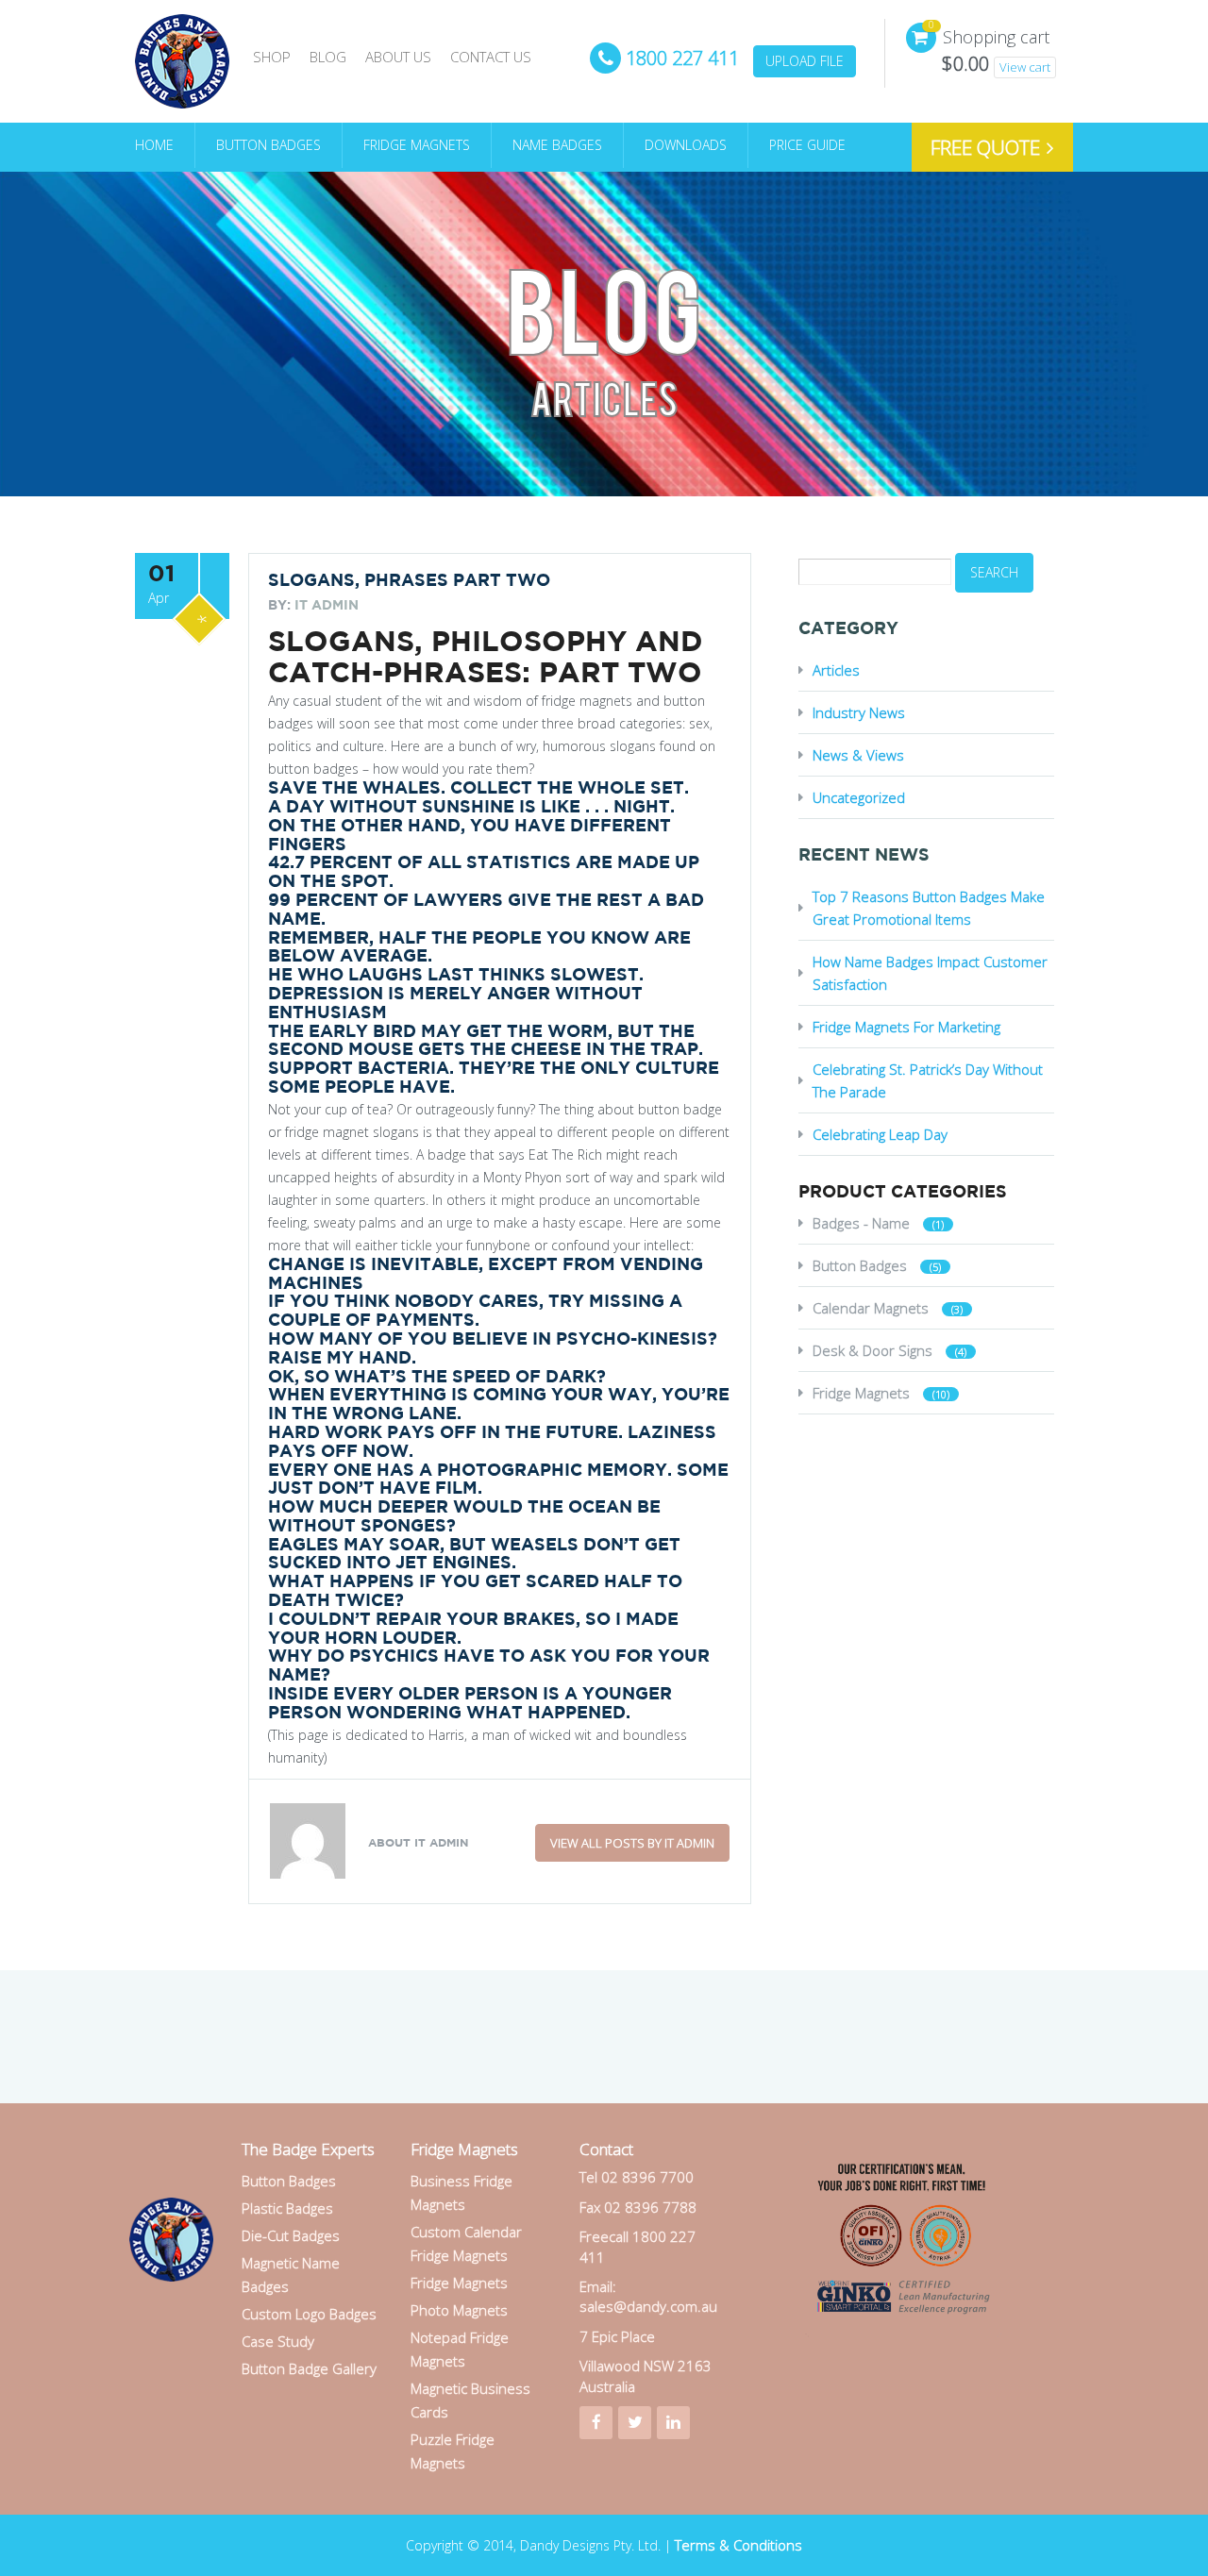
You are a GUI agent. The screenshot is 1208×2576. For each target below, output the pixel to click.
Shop (272, 57)
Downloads (686, 145)
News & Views (858, 755)
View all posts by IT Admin (632, 1843)
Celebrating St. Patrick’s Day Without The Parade (928, 1080)
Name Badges (557, 145)
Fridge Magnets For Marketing (906, 1027)
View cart (1025, 67)
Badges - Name (861, 1223)
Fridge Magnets (417, 145)
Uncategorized (859, 797)
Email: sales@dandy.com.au (648, 2296)
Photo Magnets (459, 2310)
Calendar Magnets (871, 1308)
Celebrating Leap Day (880, 1134)
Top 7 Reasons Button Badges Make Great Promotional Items (929, 908)
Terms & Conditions (738, 2545)
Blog (328, 57)
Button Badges (268, 145)
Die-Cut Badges (291, 2235)
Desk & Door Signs (872, 1350)
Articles (836, 670)
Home (154, 145)
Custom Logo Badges (309, 2314)
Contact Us (491, 57)
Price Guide (807, 145)
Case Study (278, 2341)
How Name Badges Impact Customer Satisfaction (930, 973)
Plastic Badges (287, 2208)
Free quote (988, 147)
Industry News (859, 712)
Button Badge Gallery (309, 2368)
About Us (398, 57)
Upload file (805, 61)
